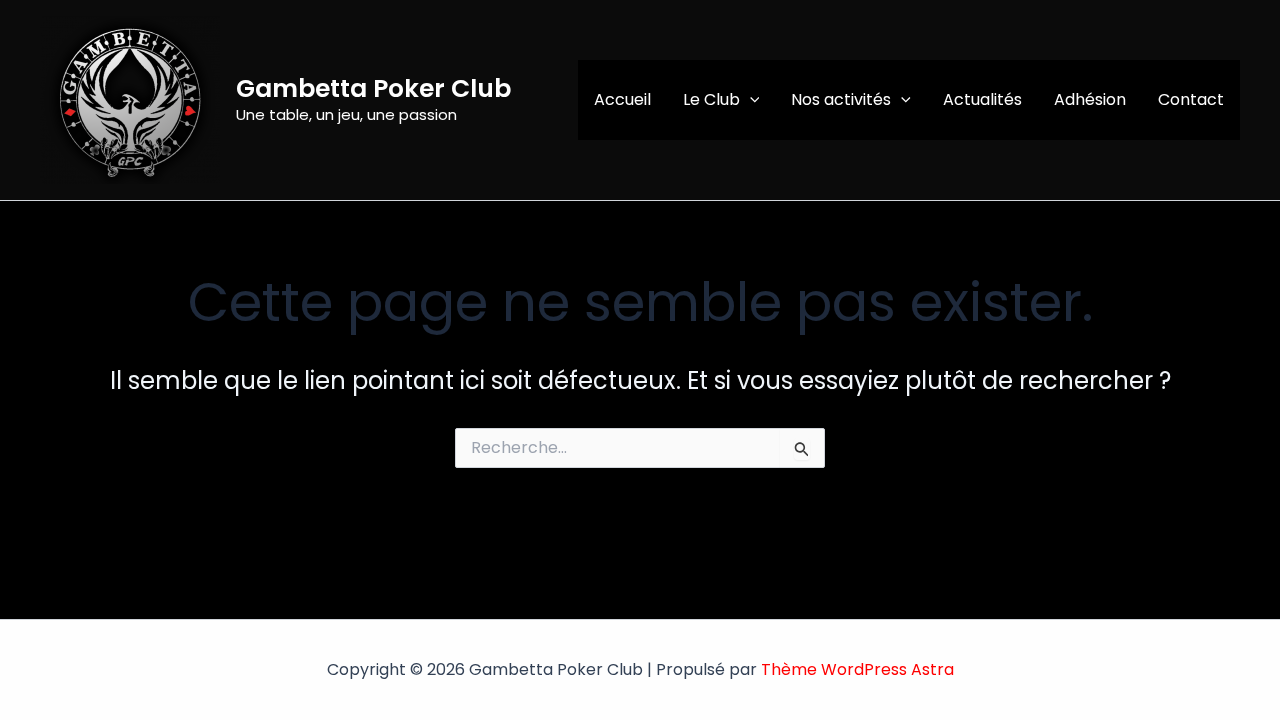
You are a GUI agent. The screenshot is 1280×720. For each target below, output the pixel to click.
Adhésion (1090, 99)
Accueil (622, 99)
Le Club (711, 99)
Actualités (982, 99)
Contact (1191, 99)
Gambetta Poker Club (373, 88)
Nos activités (841, 99)
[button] (750, 100)
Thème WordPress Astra (857, 669)
